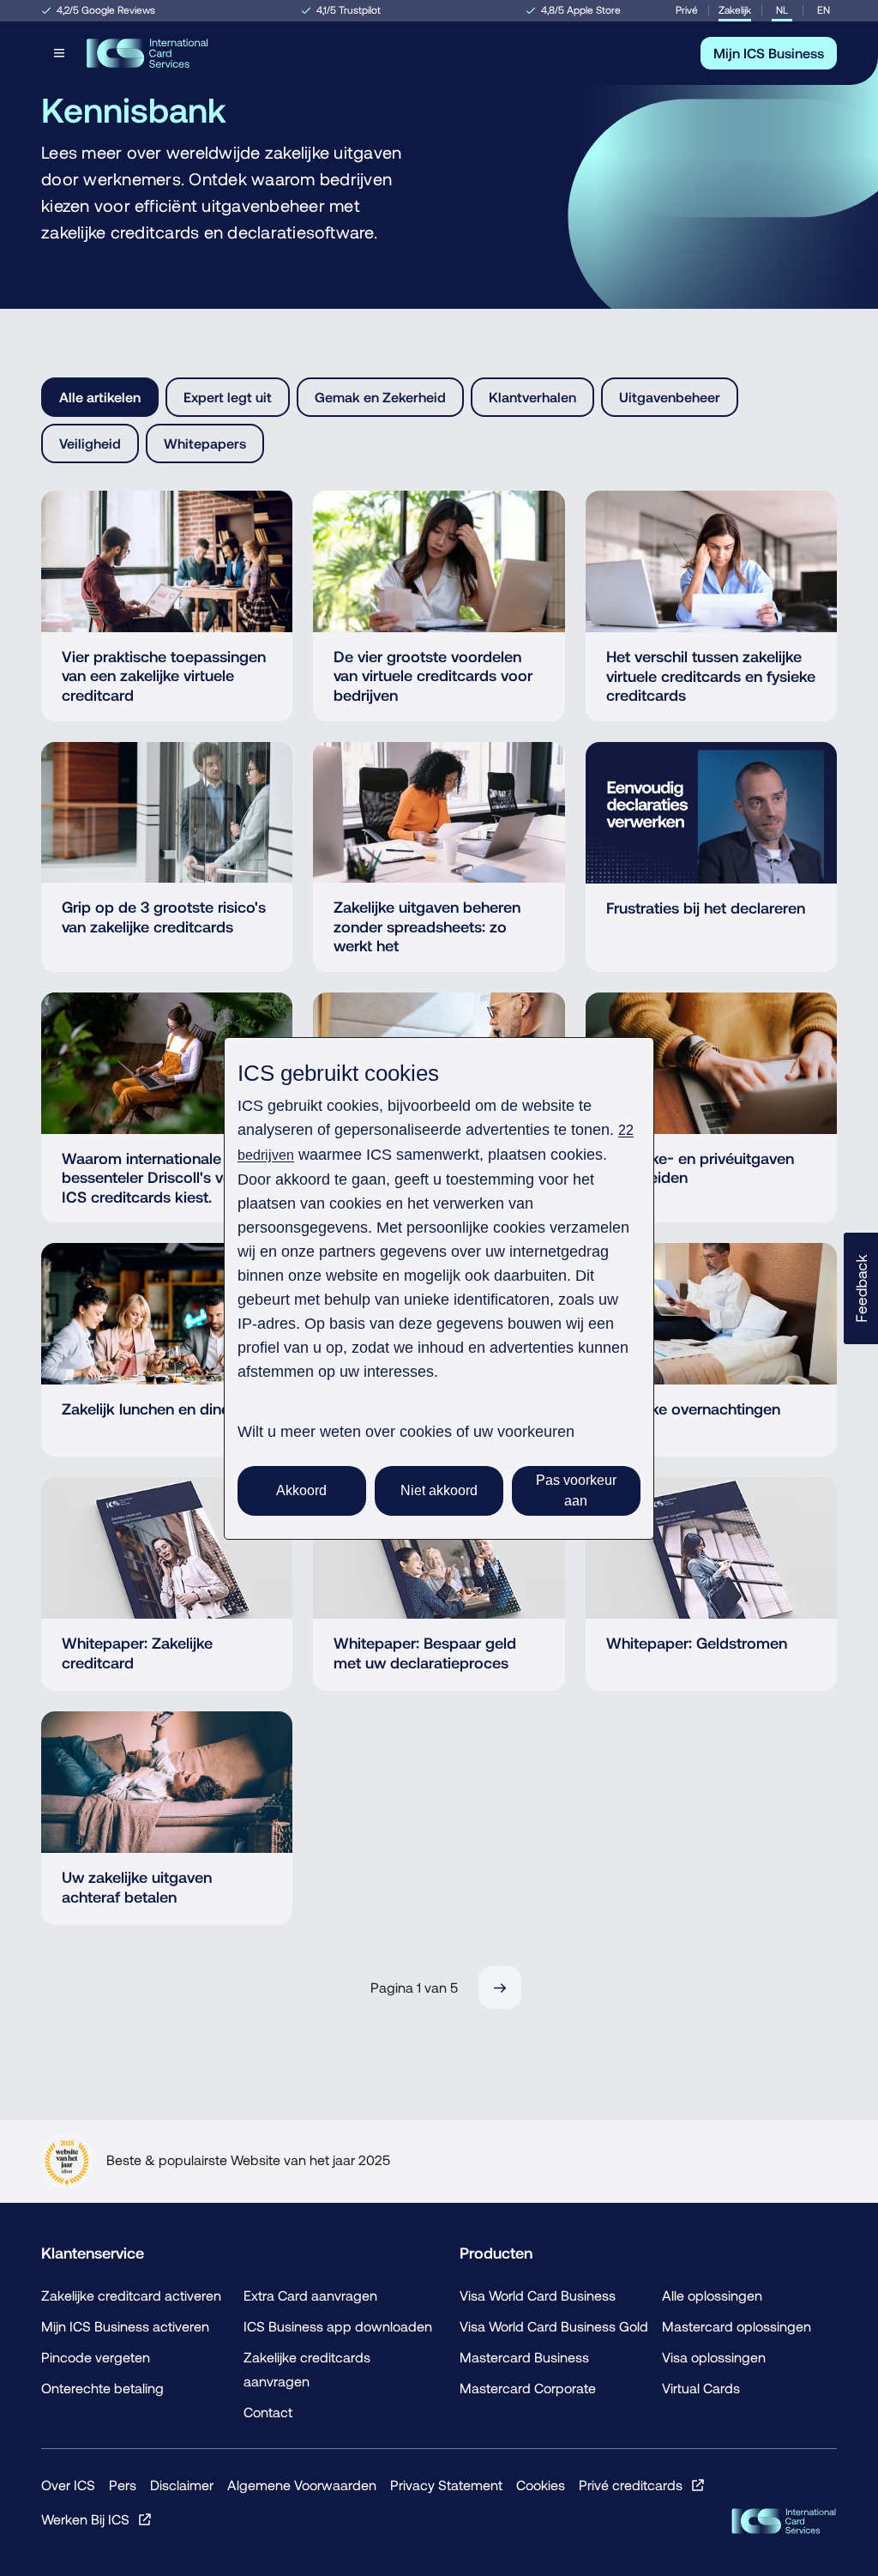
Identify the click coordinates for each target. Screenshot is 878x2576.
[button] (861, 1288)
